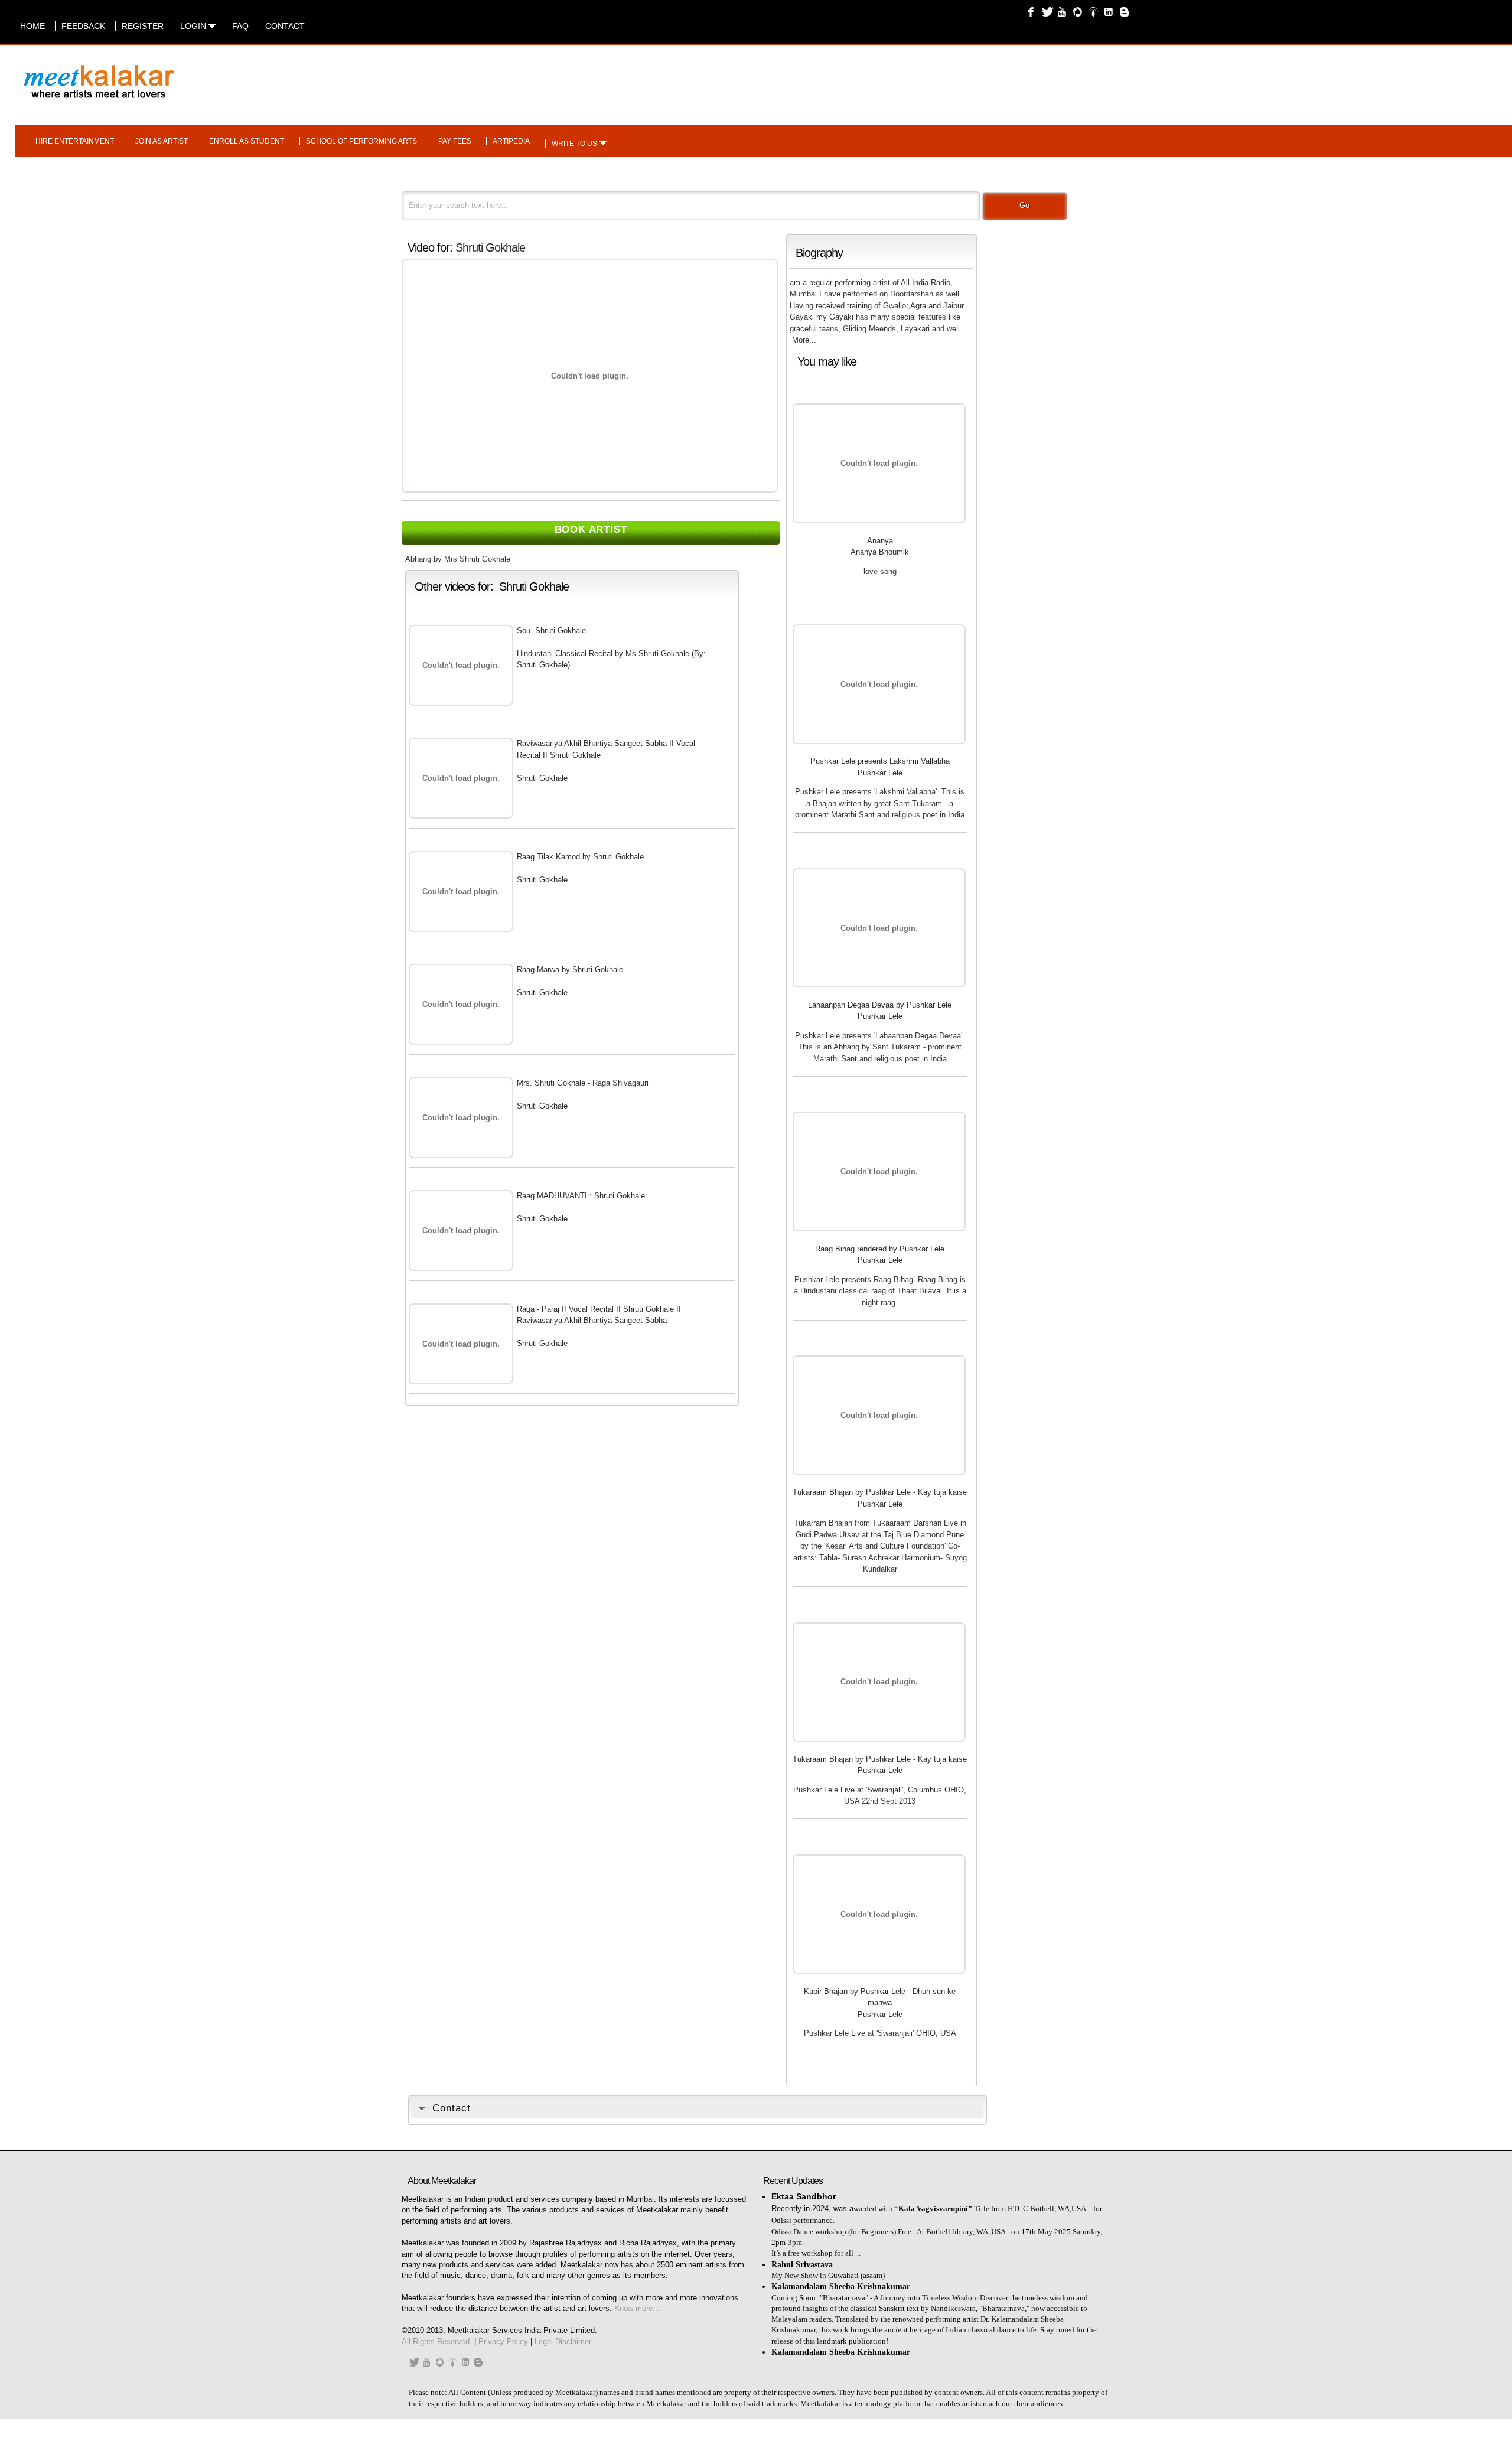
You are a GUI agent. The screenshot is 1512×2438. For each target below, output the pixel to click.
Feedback (83, 26)
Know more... (637, 2308)
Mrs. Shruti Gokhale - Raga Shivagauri (583, 1083)
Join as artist (162, 141)
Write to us (574, 144)
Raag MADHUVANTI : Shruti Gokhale (581, 1196)
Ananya (880, 541)
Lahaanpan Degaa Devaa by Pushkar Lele (880, 1005)
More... (804, 340)
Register (143, 26)
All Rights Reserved (436, 2341)
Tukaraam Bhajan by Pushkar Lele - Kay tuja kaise (880, 1492)
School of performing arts (361, 141)
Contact (285, 26)
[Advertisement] (913, 76)
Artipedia (511, 141)
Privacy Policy (503, 2341)
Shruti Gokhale (490, 247)
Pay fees (455, 141)
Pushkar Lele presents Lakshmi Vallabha (880, 761)
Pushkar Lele (880, 773)
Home (32, 26)
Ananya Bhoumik (880, 552)
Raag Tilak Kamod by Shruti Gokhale (580, 857)
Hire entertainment (75, 141)
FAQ (240, 26)
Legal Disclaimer (563, 2341)
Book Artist (591, 529)
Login (194, 26)
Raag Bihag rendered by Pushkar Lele (880, 1249)
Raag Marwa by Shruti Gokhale (570, 969)
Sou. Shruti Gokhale (551, 630)
